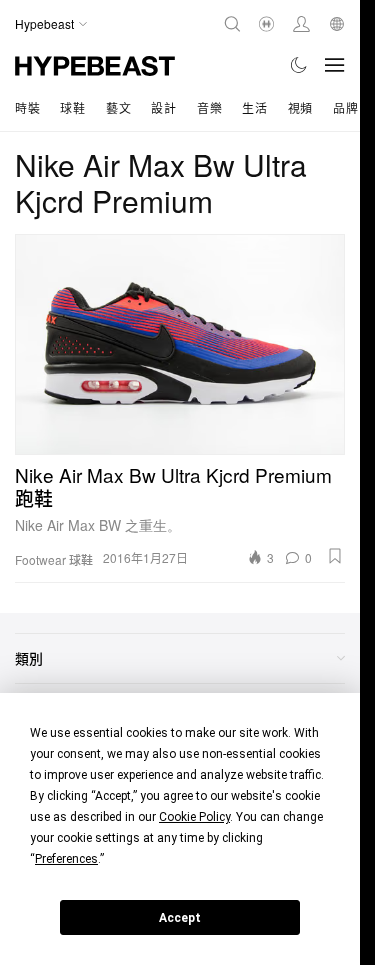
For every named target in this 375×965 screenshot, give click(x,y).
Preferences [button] (66, 859)
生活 (254, 107)
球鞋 (72, 107)
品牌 (345, 107)
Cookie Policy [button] (194, 817)
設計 (163, 107)
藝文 (118, 107)
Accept (180, 918)
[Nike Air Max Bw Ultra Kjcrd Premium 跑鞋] (180, 344)
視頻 (300, 107)
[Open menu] (335, 65)
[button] (335, 556)
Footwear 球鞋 (54, 560)
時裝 (27, 107)
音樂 (209, 107)
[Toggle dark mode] (299, 65)
